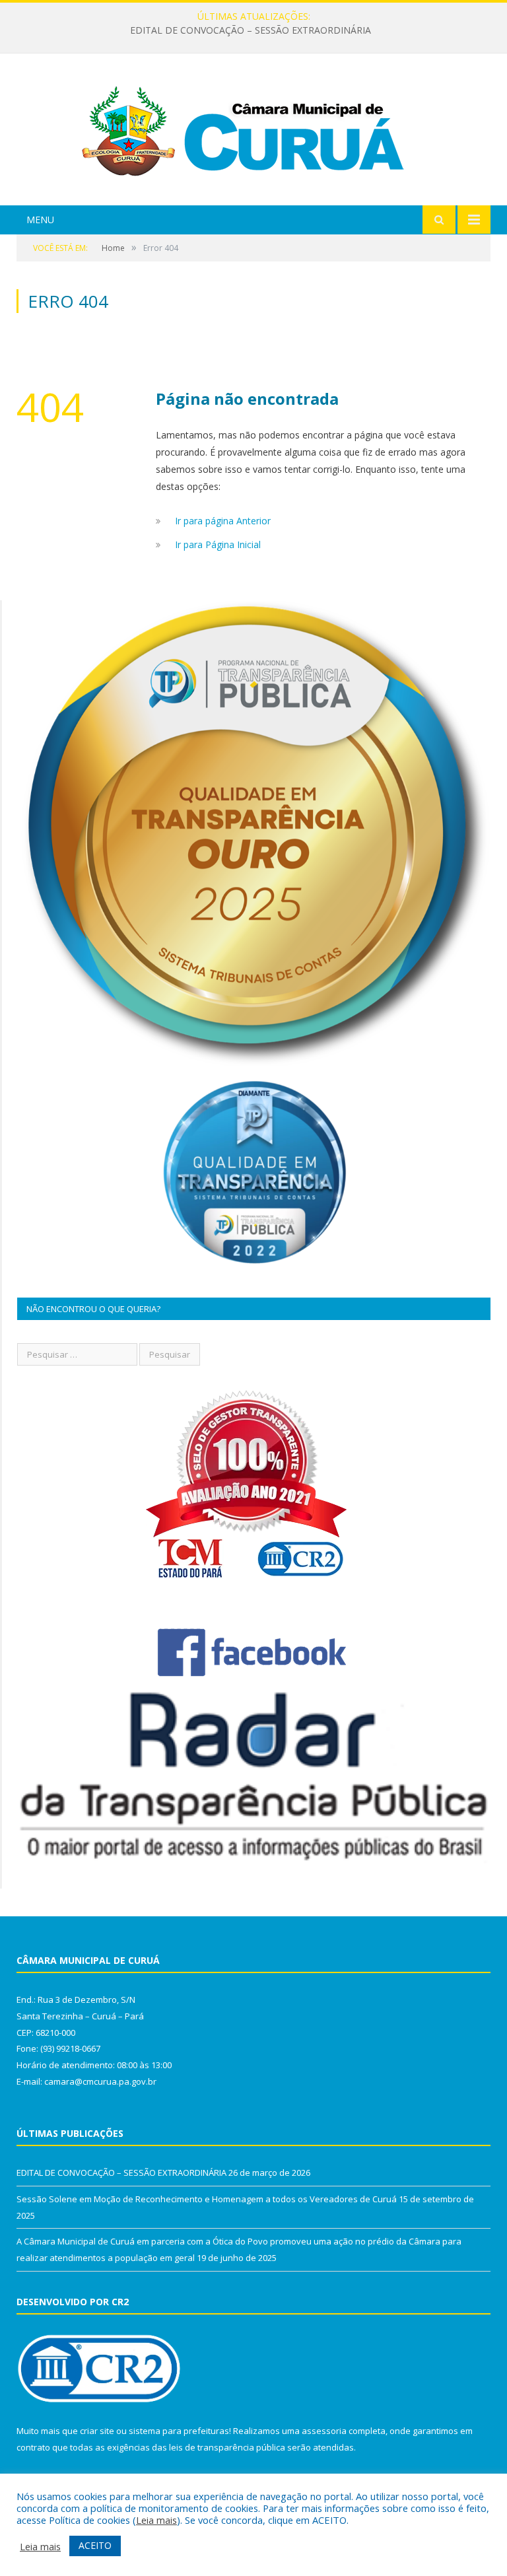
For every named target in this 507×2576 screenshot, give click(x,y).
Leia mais (156, 2520)
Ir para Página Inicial (218, 544)
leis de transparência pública (227, 2447)
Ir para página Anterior (223, 521)
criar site (97, 2431)
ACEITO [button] (95, 2545)
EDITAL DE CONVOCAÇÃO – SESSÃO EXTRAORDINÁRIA (121, 2173)
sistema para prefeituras (179, 2431)
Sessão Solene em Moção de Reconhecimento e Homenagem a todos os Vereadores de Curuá (251, 30)
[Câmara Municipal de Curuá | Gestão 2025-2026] (253, 131)
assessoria (324, 2431)
